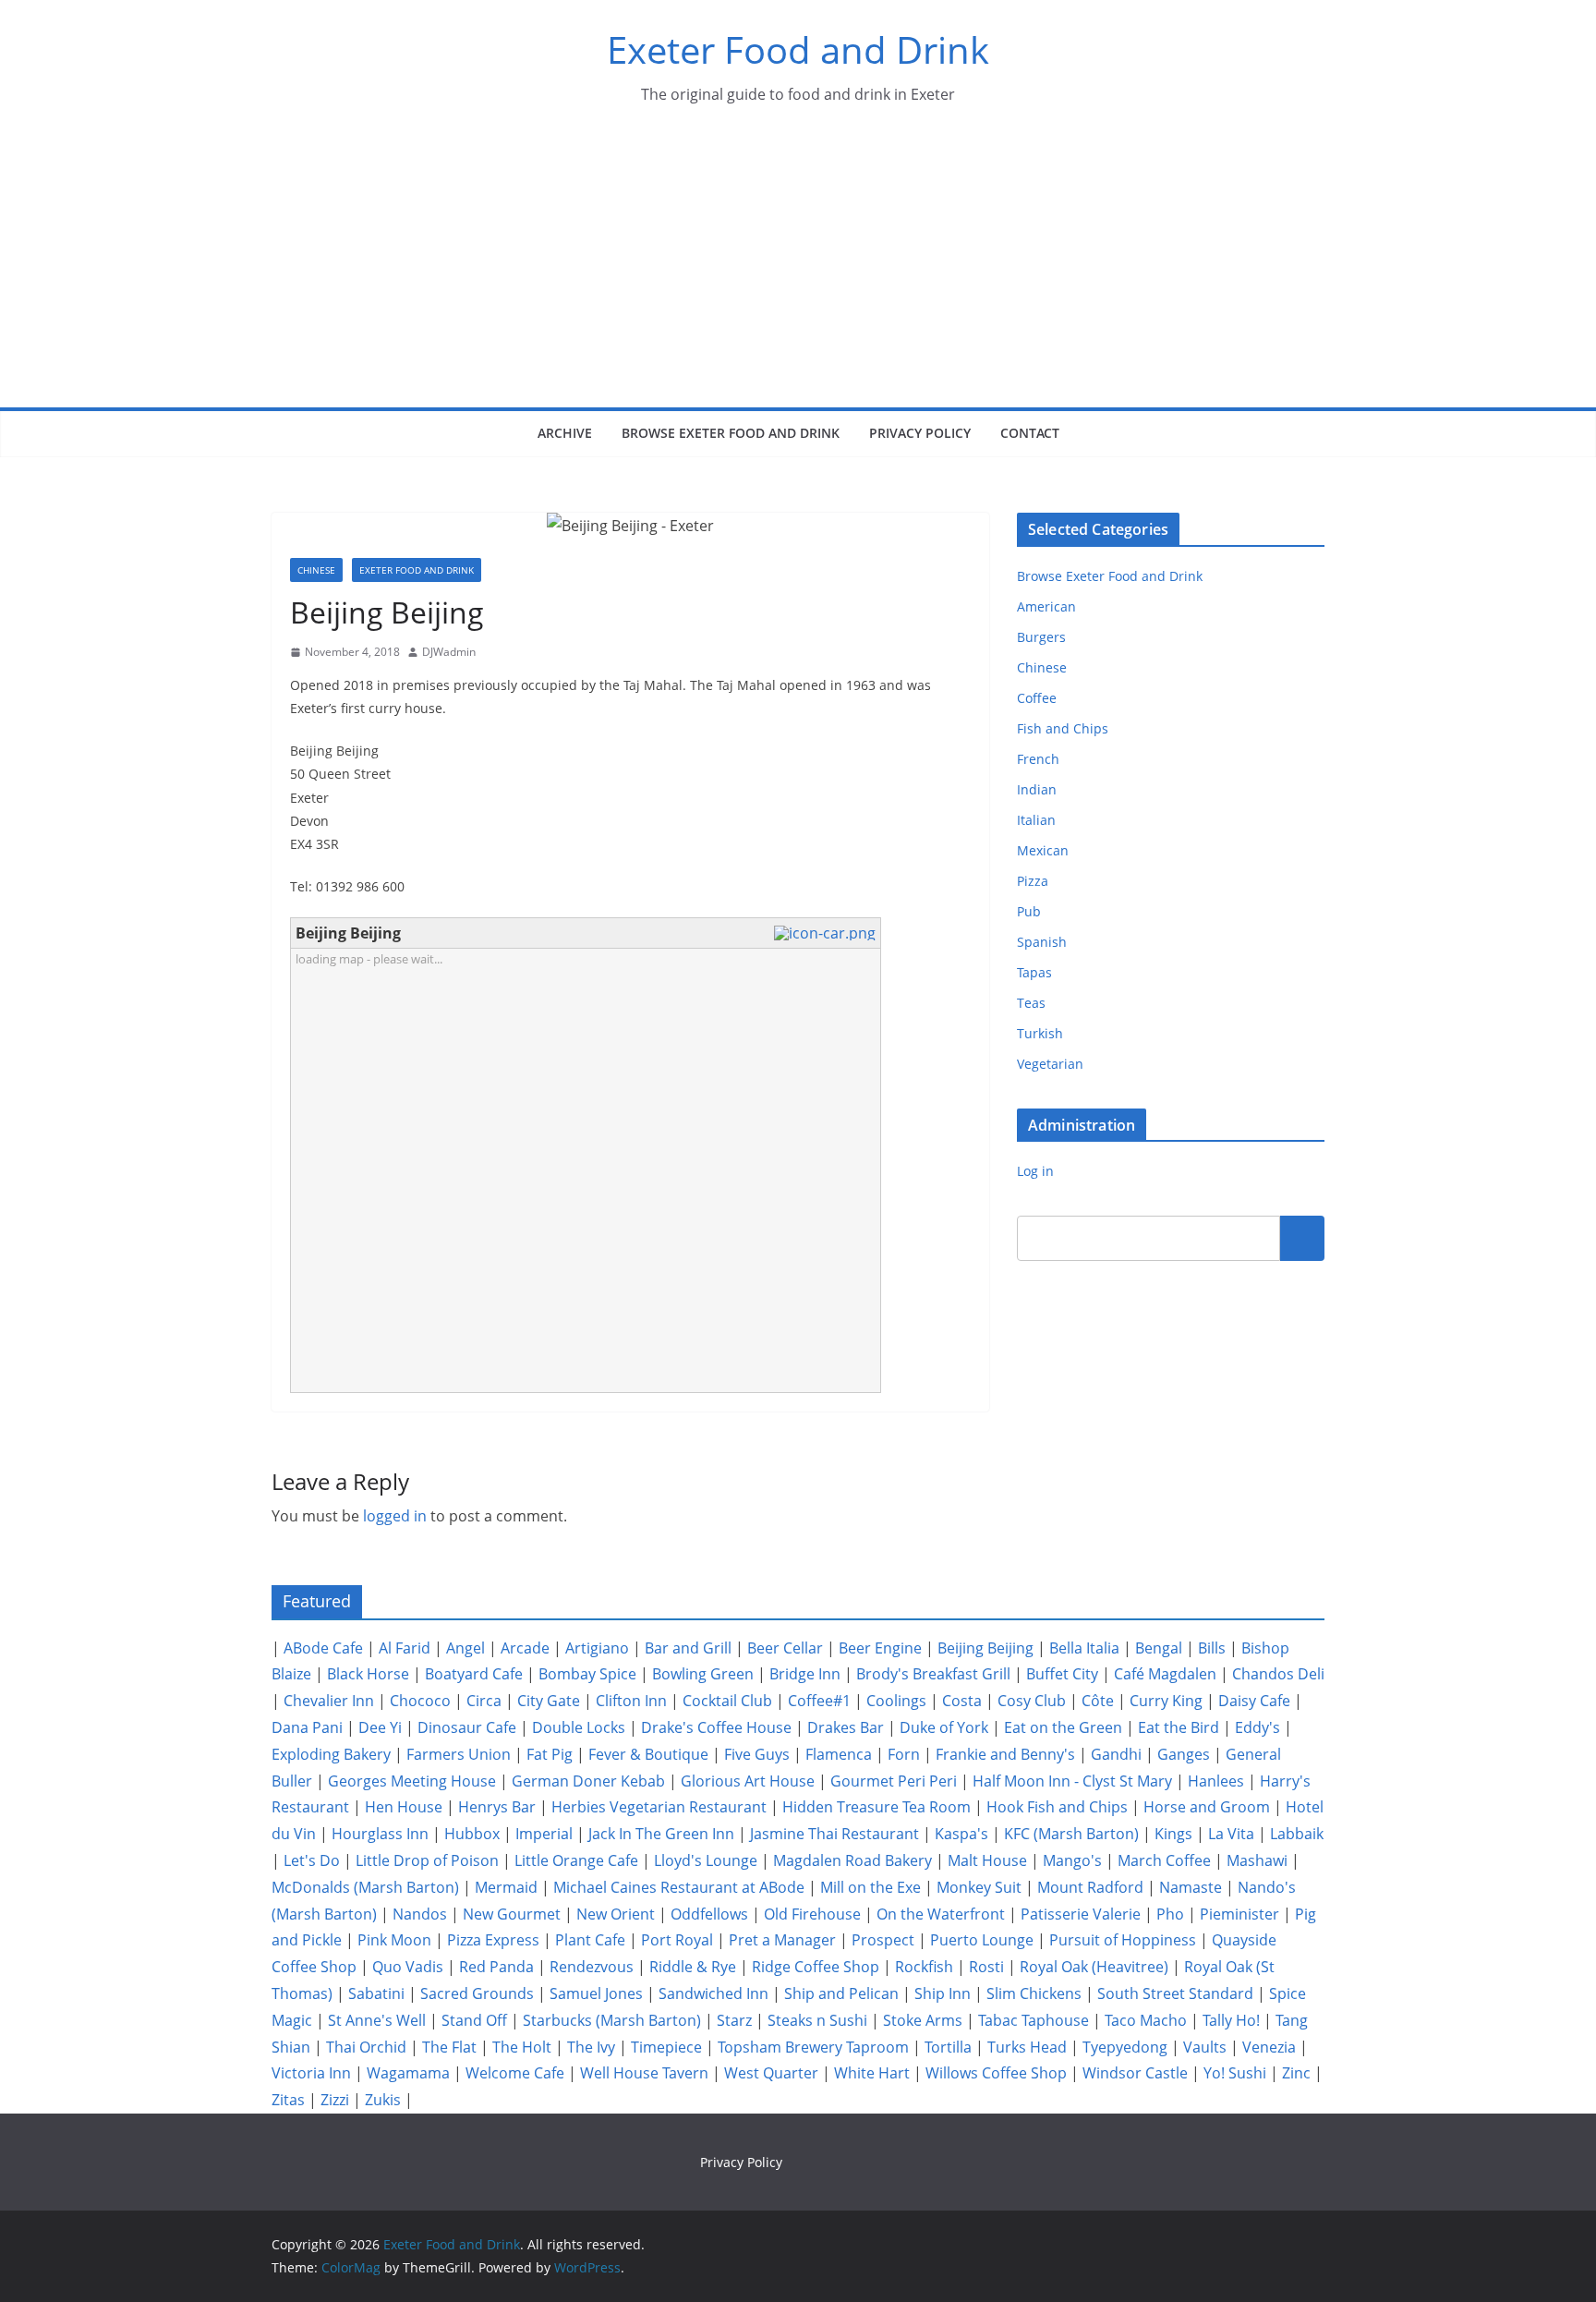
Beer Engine (880, 1648)
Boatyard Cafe (474, 1674)
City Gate (549, 1701)
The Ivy (591, 2047)
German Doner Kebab (588, 1781)
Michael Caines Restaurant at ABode (679, 1887)
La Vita (1231, 1834)
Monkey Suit (979, 1887)
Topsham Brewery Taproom (813, 2047)
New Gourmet (512, 1914)
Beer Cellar (785, 1648)
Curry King (1166, 1701)
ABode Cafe (323, 1648)
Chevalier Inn (329, 1701)
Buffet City (1062, 1674)
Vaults (1205, 2047)
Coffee (1037, 698)
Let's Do (312, 1860)
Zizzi (335, 2100)
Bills (1212, 1648)
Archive (565, 433)
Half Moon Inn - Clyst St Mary (1072, 1781)
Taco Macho (1146, 2020)
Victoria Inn (311, 2073)
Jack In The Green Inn (661, 1834)
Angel (465, 1648)
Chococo (420, 1701)
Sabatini (376, 1993)
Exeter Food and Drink (798, 49)
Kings (1173, 1834)
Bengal (1159, 1648)
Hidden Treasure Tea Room (877, 1807)
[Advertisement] (798, 269)
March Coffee (1164, 1860)
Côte (1098, 1701)
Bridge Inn (805, 1674)
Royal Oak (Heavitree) (1094, 1967)
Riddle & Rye (693, 1967)
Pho (1170, 1914)
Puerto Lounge (982, 1940)
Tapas (1034, 972)
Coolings (896, 1701)
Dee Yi (380, 1727)
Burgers (1041, 637)
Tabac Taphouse (1034, 2020)
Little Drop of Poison (427, 1860)
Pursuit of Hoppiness (1123, 1940)
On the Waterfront (941, 1914)
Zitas (288, 2100)
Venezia (1269, 2047)
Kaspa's (961, 1834)
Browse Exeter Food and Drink (731, 433)
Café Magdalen (1165, 1674)
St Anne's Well (377, 2020)
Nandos (420, 1914)
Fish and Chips (1063, 728)
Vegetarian (1050, 1064)
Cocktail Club (727, 1701)
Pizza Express (493, 1940)
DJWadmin (449, 652)
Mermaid (506, 1887)
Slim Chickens (1034, 1993)
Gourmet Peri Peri (894, 1781)
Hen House (404, 1807)
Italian (1036, 820)
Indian (1037, 789)
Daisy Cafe (1254, 1701)
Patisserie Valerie (1081, 1914)
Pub (1029, 911)
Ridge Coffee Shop (816, 1967)
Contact (1030, 433)
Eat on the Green (1063, 1727)
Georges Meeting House (412, 1781)
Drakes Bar (846, 1727)
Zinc (1296, 2073)
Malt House (987, 1860)
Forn (904, 1754)
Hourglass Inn (380, 1834)
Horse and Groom (1207, 1807)
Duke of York (944, 1727)
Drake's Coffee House (716, 1727)
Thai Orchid (366, 2047)
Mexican (1043, 850)
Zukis (383, 2100)
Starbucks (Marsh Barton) (612, 2020)
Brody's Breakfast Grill (933, 1674)
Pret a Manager (782, 1940)
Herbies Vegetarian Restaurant (659, 1807)
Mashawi (1257, 1860)
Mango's (1072, 1860)
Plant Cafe (590, 1940)
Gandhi (1116, 1754)
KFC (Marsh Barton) (1071, 1834)
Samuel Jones (596, 1993)
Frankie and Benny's (1005, 1754)
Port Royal (677, 1940)
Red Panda (496, 1967)
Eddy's (1257, 1727)
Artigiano (597, 1648)
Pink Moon (394, 1940)
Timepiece (666, 2047)
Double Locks (579, 1727)
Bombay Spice (587, 1674)
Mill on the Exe (871, 1887)
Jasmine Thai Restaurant (834, 1834)
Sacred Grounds (477, 1993)
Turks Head (1027, 2047)
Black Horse (368, 1674)
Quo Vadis (408, 1967)
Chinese (316, 570)
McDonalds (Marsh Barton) (365, 1887)
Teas (1031, 1003)
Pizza (1033, 881)
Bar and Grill (688, 1648)
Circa (484, 1701)
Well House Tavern (644, 2073)
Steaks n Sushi (817, 2020)
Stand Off (474, 2020)
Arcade (525, 1648)
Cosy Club (1032, 1701)
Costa (962, 1701)
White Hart (872, 2073)
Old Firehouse (812, 1914)
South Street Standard (1175, 1993)
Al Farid (405, 1648)
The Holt (522, 2047)
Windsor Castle (1135, 2073)
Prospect (883, 1940)
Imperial (544, 1834)
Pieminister (1239, 1914)
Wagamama (408, 2073)
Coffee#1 (819, 1701)
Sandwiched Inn (713, 1993)
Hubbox (472, 1834)
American (1046, 606)
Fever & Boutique (648, 1754)
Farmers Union (459, 1754)
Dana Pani (307, 1727)
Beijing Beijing (985, 1648)
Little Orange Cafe (576, 1860)
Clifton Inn (631, 1701)
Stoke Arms (923, 2020)
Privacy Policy (920, 433)
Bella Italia (1084, 1648)
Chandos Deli (1278, 1674)
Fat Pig (550, 1754)
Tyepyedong (1125, 2047)
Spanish (1042, 942)
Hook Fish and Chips (1057, 1807)
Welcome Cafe (515, 2073)
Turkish (1040, 1033)
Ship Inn (943, 1993)
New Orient (616, 1914)
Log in (1035, 1171)
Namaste (1191, 1887)
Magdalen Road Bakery (852, 1860)
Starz (734, 2020)
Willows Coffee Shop (996, 2073)
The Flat (449, 2047)
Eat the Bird (1179, 1727)
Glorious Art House (748, 1781)
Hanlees (1216, 1781)
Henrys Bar (497, 1807)
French (1038, 759)
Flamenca (839, 1754)
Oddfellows (709, 1914)
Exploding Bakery (331, 1754)
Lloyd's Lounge (706, 1860)
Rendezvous (592, 1967)
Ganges (1184, 1754)
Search (1302, 1238)
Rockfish (924, 1967)
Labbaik (1297, 1834)
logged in (395, 1516)
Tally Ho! (1231, 2020)
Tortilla (948, 2047)
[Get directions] (827, 933)
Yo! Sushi (1235, 2073)
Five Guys (757, 1754)
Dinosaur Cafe (467, 1727)
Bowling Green (703, 1674)
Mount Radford (1090, 1887)
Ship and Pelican (841, 1993)
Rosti (986, 1967)
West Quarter (771, 2073)
